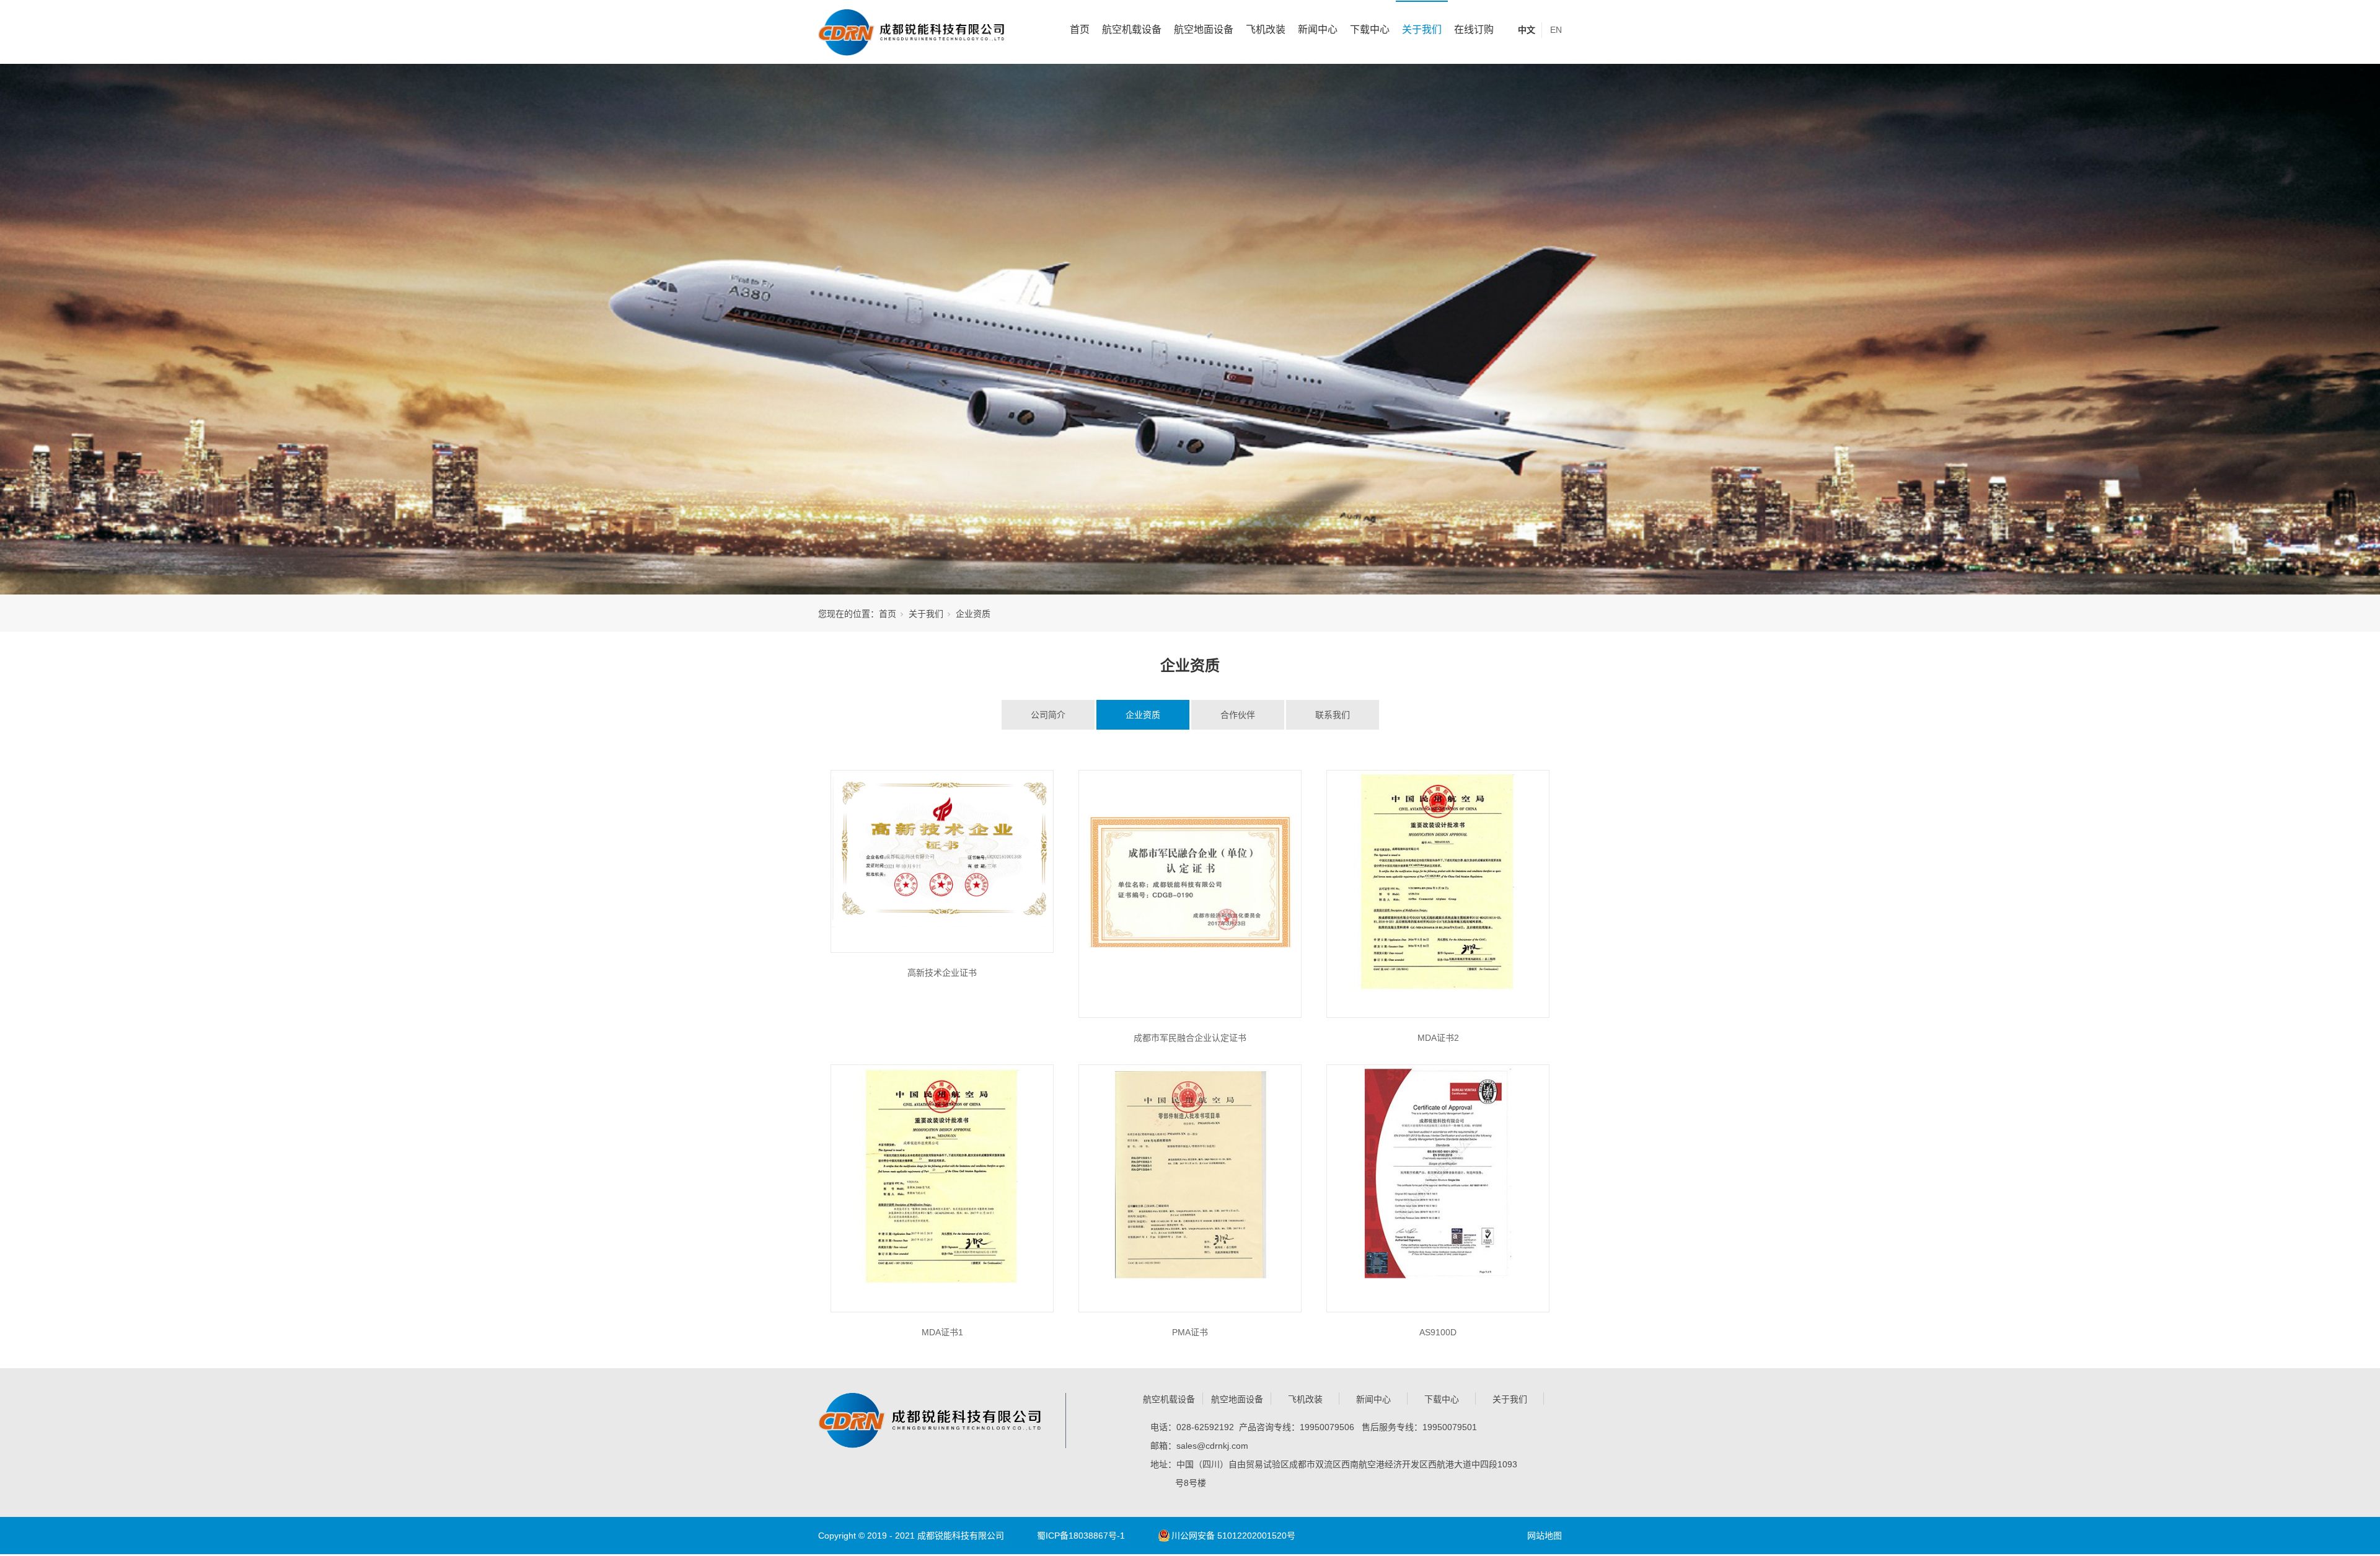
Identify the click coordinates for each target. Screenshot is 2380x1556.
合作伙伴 (1238, 715)
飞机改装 (1266, 29)
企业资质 (1143, 715)
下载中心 (1370, 29)
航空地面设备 (1204, 29)
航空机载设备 (1132, 29)
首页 (1080, 29)
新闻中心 (1318, 29)
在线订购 (1474, 29)
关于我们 (1422, 29)
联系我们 (1333, 715)
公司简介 (1048, 715)
